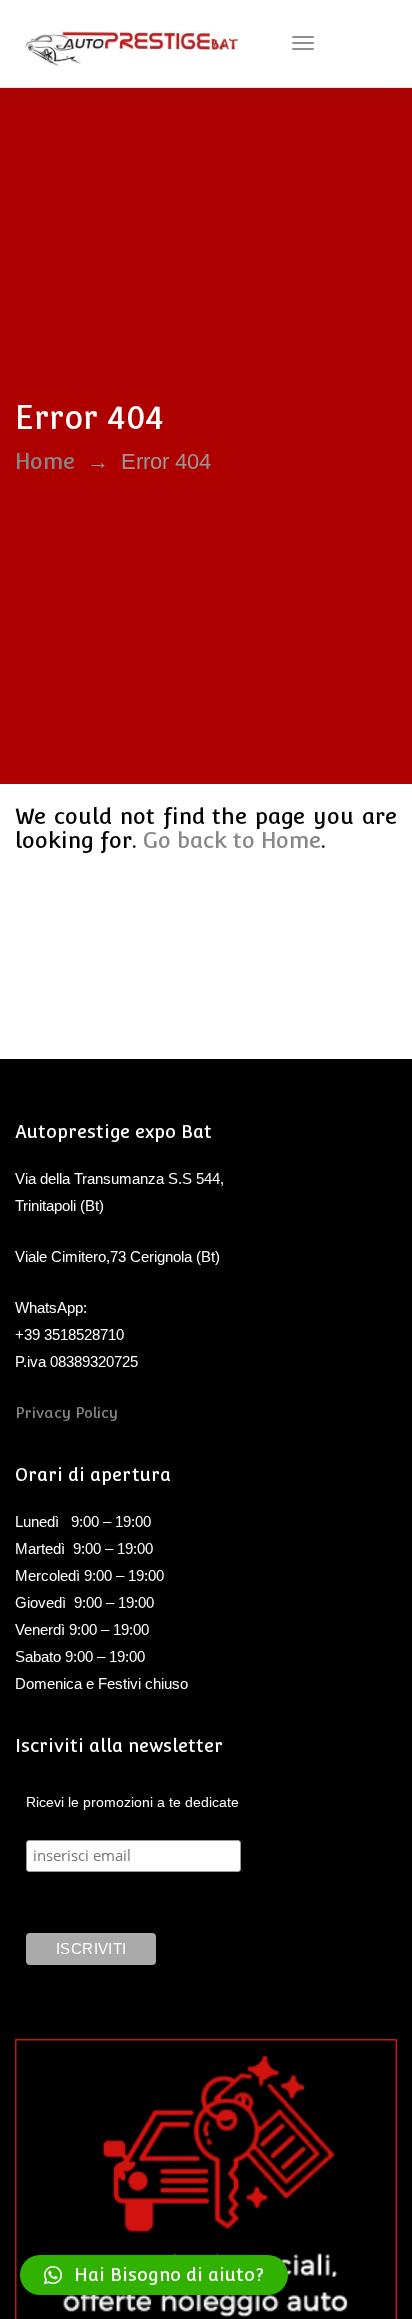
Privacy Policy (66, 1412)
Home (45, 461)
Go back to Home (232, 840)
